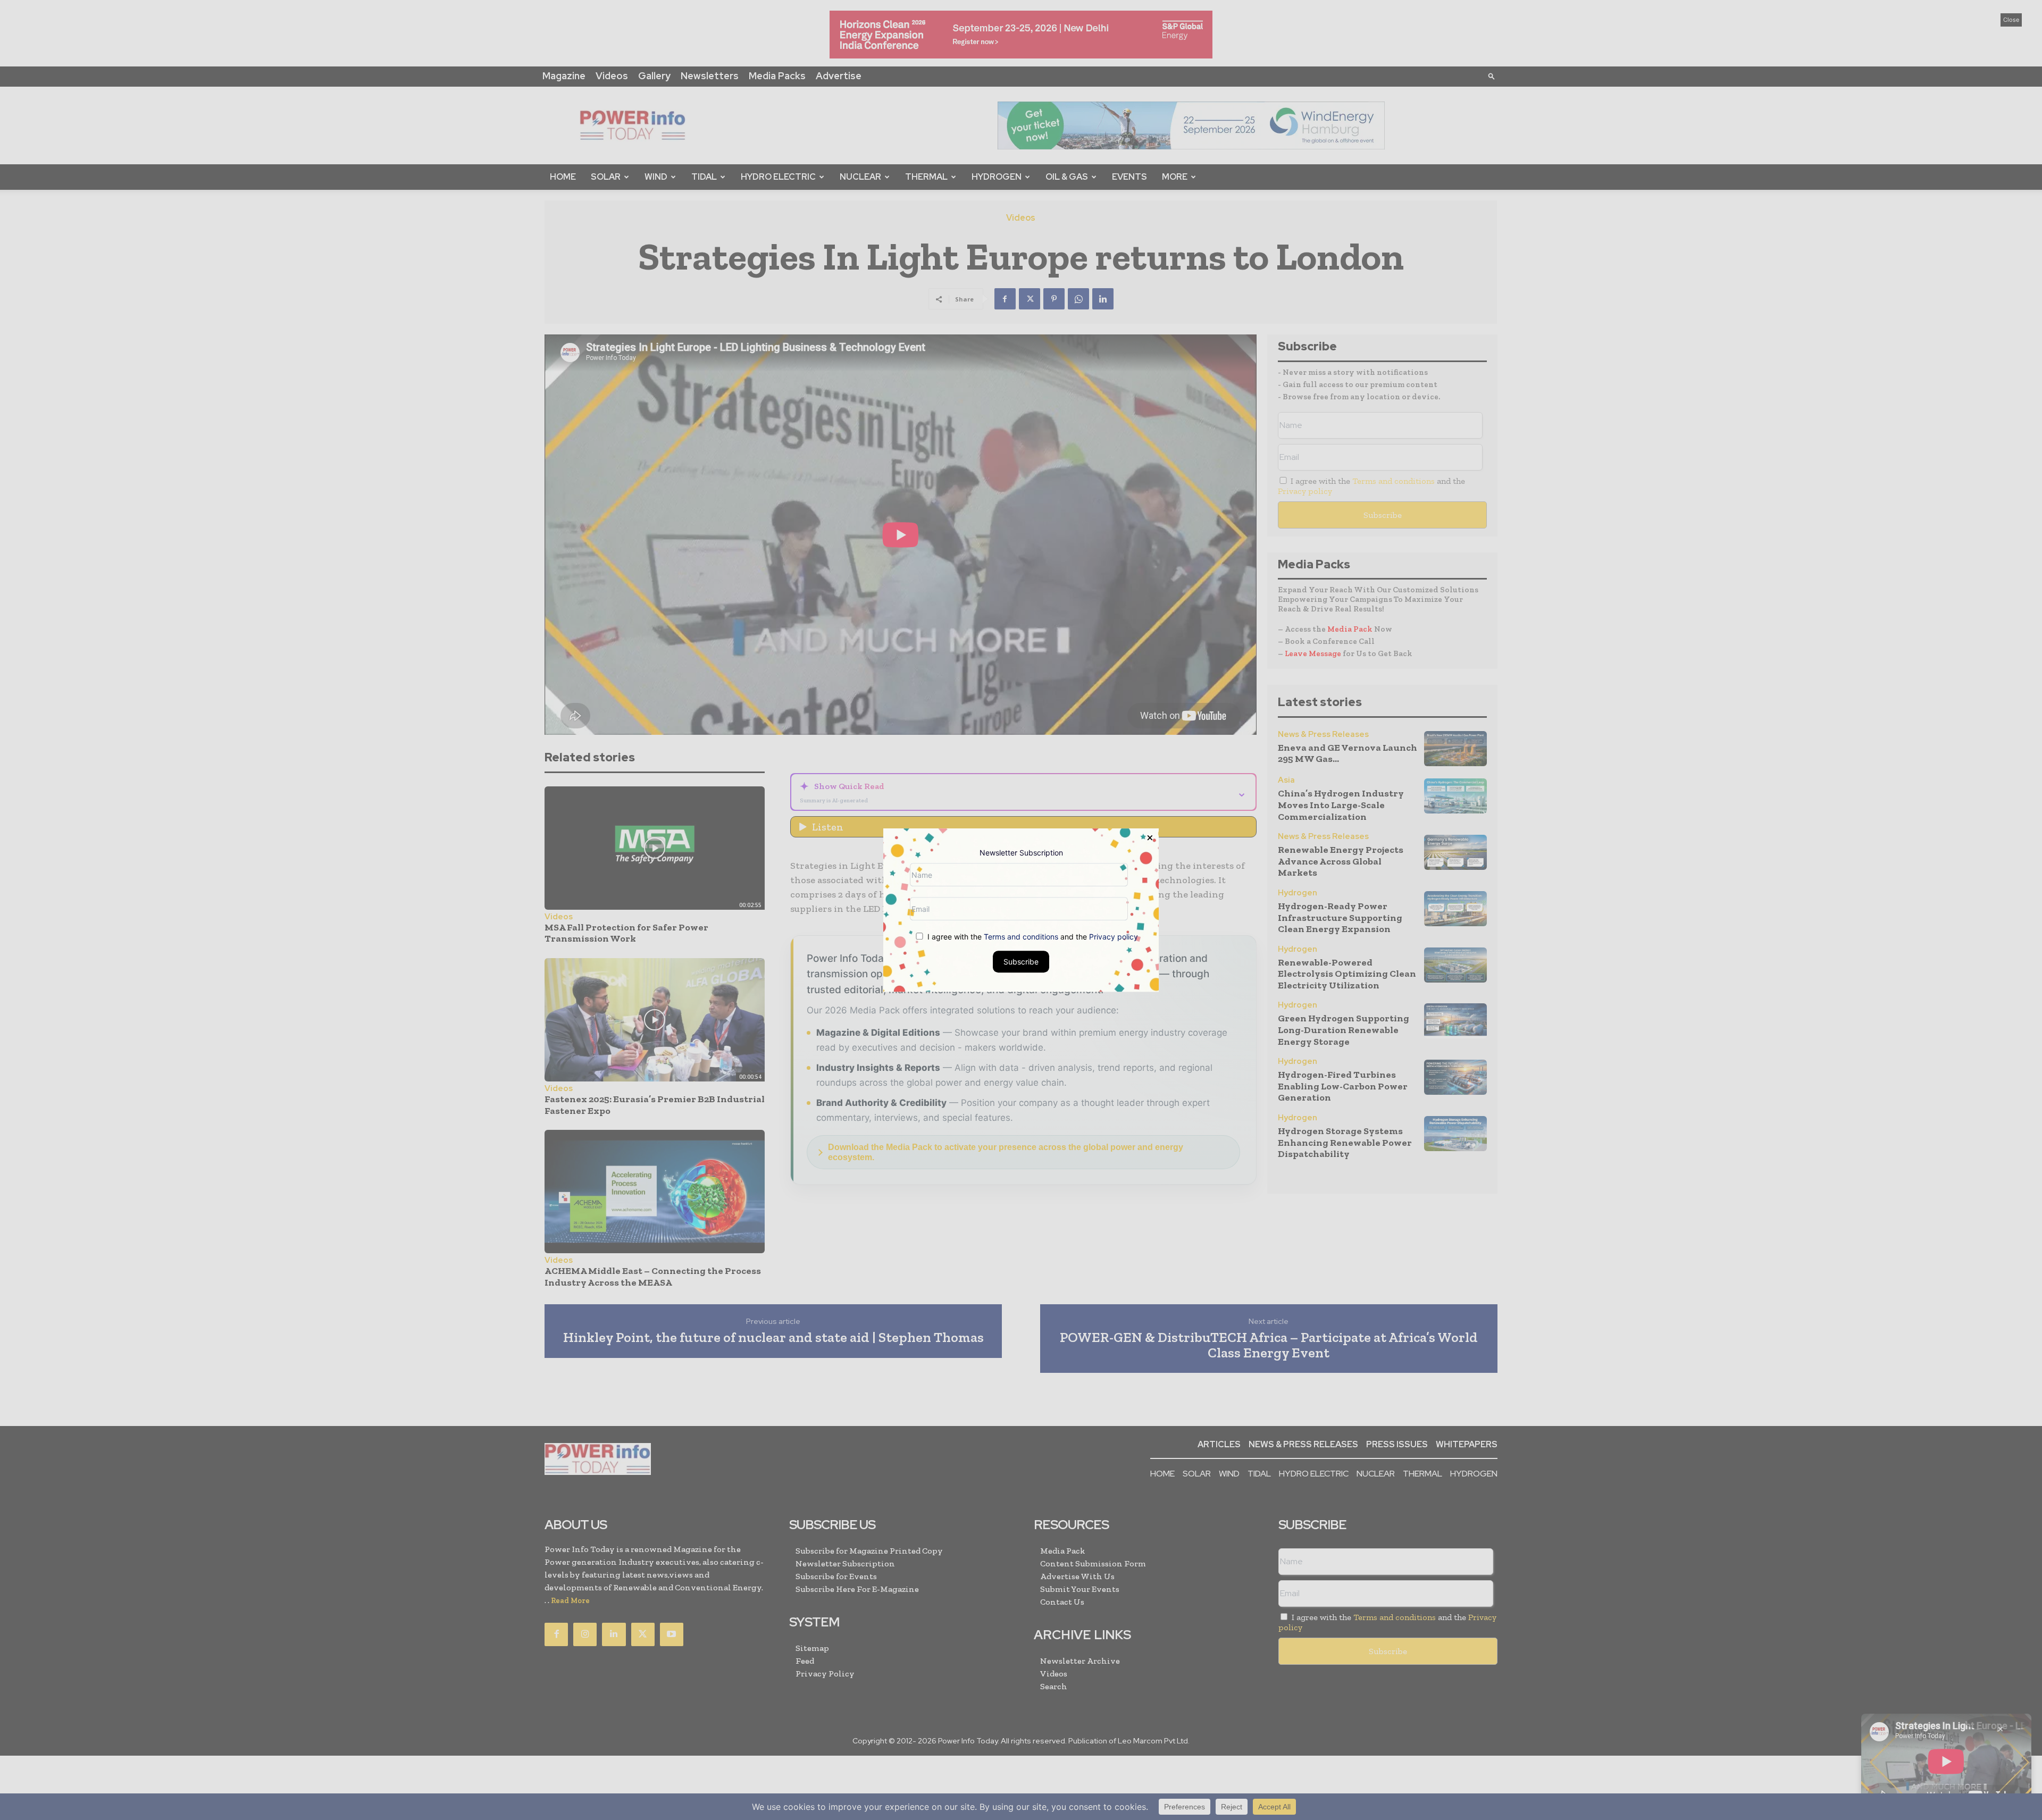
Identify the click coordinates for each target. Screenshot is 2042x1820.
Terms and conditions (1021, 937)
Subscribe (1021, 962)
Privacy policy (1114, 937)
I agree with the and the (1032, 937)
